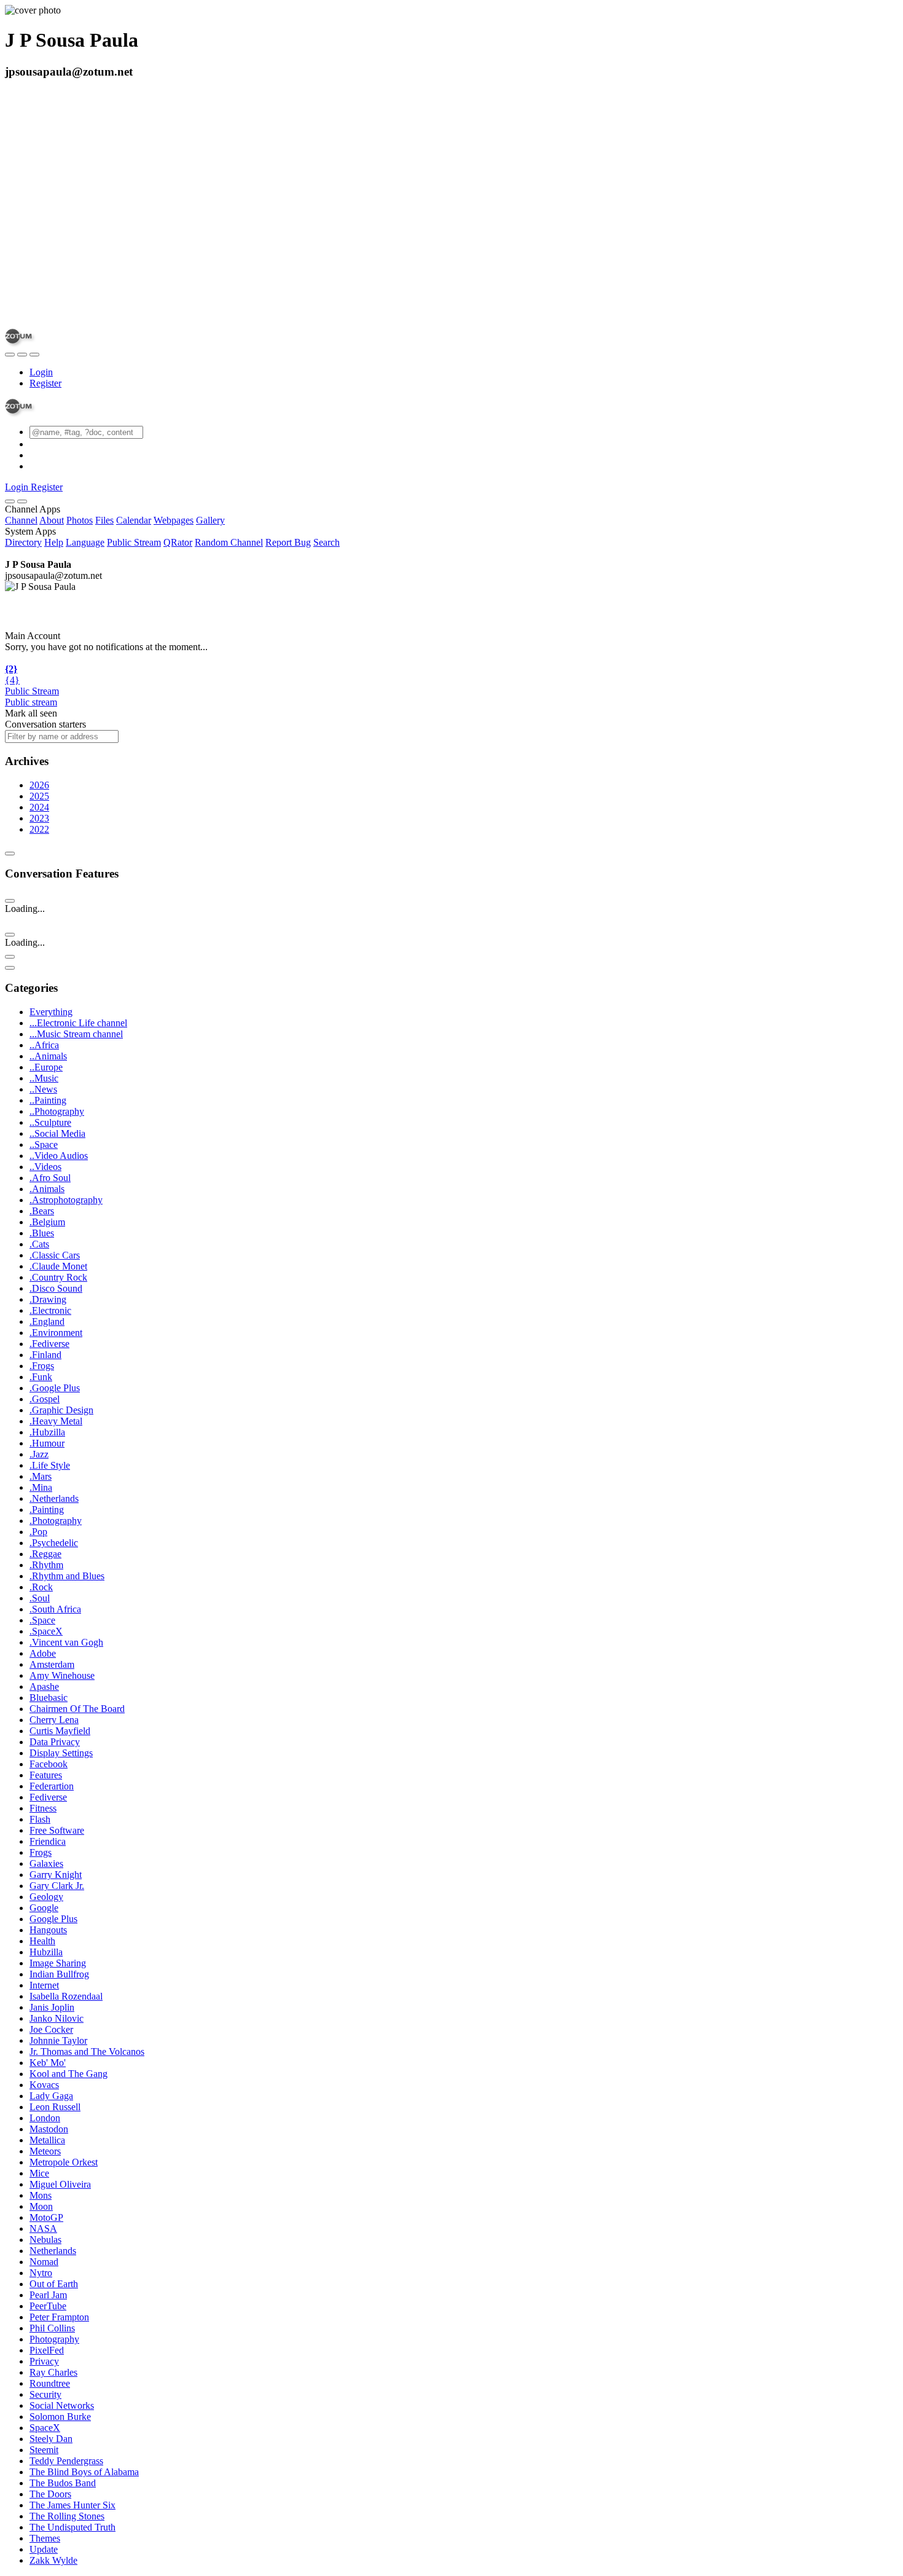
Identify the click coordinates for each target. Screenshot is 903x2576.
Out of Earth (54, 2284)
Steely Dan (51, 2439)
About (52, 520)
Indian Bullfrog (59, 1974)
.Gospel (45, 1399)
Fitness (43, 1808)
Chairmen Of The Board (77, 1709)
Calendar (134, 520)
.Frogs (42, 1366)
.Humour (47, 1443)
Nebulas (45, 2240)
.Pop (38, 1532)
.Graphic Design (61, 1410)
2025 (39, 796)
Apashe (44, 1687)
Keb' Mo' (48, 2063)
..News (43, 1089)
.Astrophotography (66, 1200)
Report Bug (288, 542)
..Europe (46, 1067)
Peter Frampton (59, 2317)
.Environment (56, 1333)
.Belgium (47, 1222)
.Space (42, 1620)
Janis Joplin (52, 2007)
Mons (41, 2195)
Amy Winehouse (62, 1675)
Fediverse (48, 1797)
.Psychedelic (54, 1543)
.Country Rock (58, 1277)
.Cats (39, 1244)
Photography (54, 2339)
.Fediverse (49, 1344)
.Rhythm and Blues (67, 1576)
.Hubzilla (47, 1432)
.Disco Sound (56, 1288)
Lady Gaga (51, 2096)
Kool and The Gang (68, 2074)
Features (46, 1775)
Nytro (41, 2273)
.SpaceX (46, 1631)
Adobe (43, 1653)
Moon (41, 2206)
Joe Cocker (51, 2029)
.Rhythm (46, 1565)
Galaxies (46, 1863)
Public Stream (134, 542)
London (45, 2118)
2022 (39, 829)
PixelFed (47, 2350)
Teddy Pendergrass (66, 2461)
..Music (44, 1078)
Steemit (44, 2450)
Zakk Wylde (53, 2560)
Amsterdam (52, 1664)
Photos (80, 520)
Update (44, 2549)
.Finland (45, 1355)
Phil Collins (52, 2328)
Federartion (52, 1786)
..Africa (44, 1045)
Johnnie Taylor (58, 2040)
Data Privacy (55, 1742)
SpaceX (45, 2428)
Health (42, 1941)
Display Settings (61, 1753)
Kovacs (44, 2085)
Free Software (57, 1830)
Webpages (174, 520)
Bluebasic (49, 1698)
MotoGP (46, 2217)
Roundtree (50, 2383)
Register (45, 383)
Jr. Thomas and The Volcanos (87, 2052)
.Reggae (45, 1554)
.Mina (41, 1487)
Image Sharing (58, 1963)
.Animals (47, 1189)
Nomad (44, 2262)
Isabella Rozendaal (66, 1996)
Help (54, 542)
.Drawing (48, 1299)
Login (41, 372)
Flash (40, 1819)
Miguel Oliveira (60, 2184)
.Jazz (39, 1454)
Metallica (47, 2140)
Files (104, 520)
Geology (46, 1897)
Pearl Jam (48, 2295)
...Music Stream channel (76, 1034)
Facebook (49, 1764)
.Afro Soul (50, 1178)
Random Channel (229, 542)
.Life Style (50, 1465)
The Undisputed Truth (72, 2527)
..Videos (45, 1167)
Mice (39, 2173)
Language (85, 542)
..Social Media (57, 1133)
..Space (44, 1145)
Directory (23, 542)
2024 (39, 807)
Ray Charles (53, 2372)
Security (45, 2394)
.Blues (42, 1233)
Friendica (48, 1841)
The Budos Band (63, 2483)
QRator (178, 542)
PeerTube (48, 2306)
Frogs (41, 1852)
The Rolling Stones (67, 2516)
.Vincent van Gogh (66, 1642)
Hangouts (48, 1930)
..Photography (57, 1111)
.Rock (41, 1587)
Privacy (44, 2361)
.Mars (41, 1476)
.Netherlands (54, 1498)
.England (47, 1321)
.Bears (42, 1211)
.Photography (56, 1521)
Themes (45, 2538)
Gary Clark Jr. (57, 1886)
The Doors (50, 2494)
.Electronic (50, 1310)
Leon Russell (55, 2107)
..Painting (48, 1100)
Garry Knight (56, 1875)
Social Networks (62, 2405)
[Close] (22, 501)
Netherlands (53, 2251)
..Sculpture (50, 1122)
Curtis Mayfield (60, 1731)
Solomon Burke (60, 2417)
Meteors (45, 2151)
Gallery (210, 520)
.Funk (41, 1377)
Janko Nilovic (57, 2018)
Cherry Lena (54, 1720)
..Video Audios (59, 1156)
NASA (43, 2228)
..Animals (48, 1056)
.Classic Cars (55, 1255)
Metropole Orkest (64, 2162)
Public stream (31, 702)
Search (326, 542)
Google (44, 1908)
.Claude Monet (58, 1266)
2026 (39, 785)
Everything (51, 1012)
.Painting (47, 1510)
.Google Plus (55, 1388)
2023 (39, 818)
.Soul (40, 1598)
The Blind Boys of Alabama (84, 2472)
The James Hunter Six (72, 2505)
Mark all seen (31, 713)
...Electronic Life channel (78, 1023)
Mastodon (49, 2129)
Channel (21, 520)
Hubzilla (46, 1952)
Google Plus (53, 1919)
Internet (44, 1985)
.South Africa (55, 1609)
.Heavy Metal (56, 1421)
